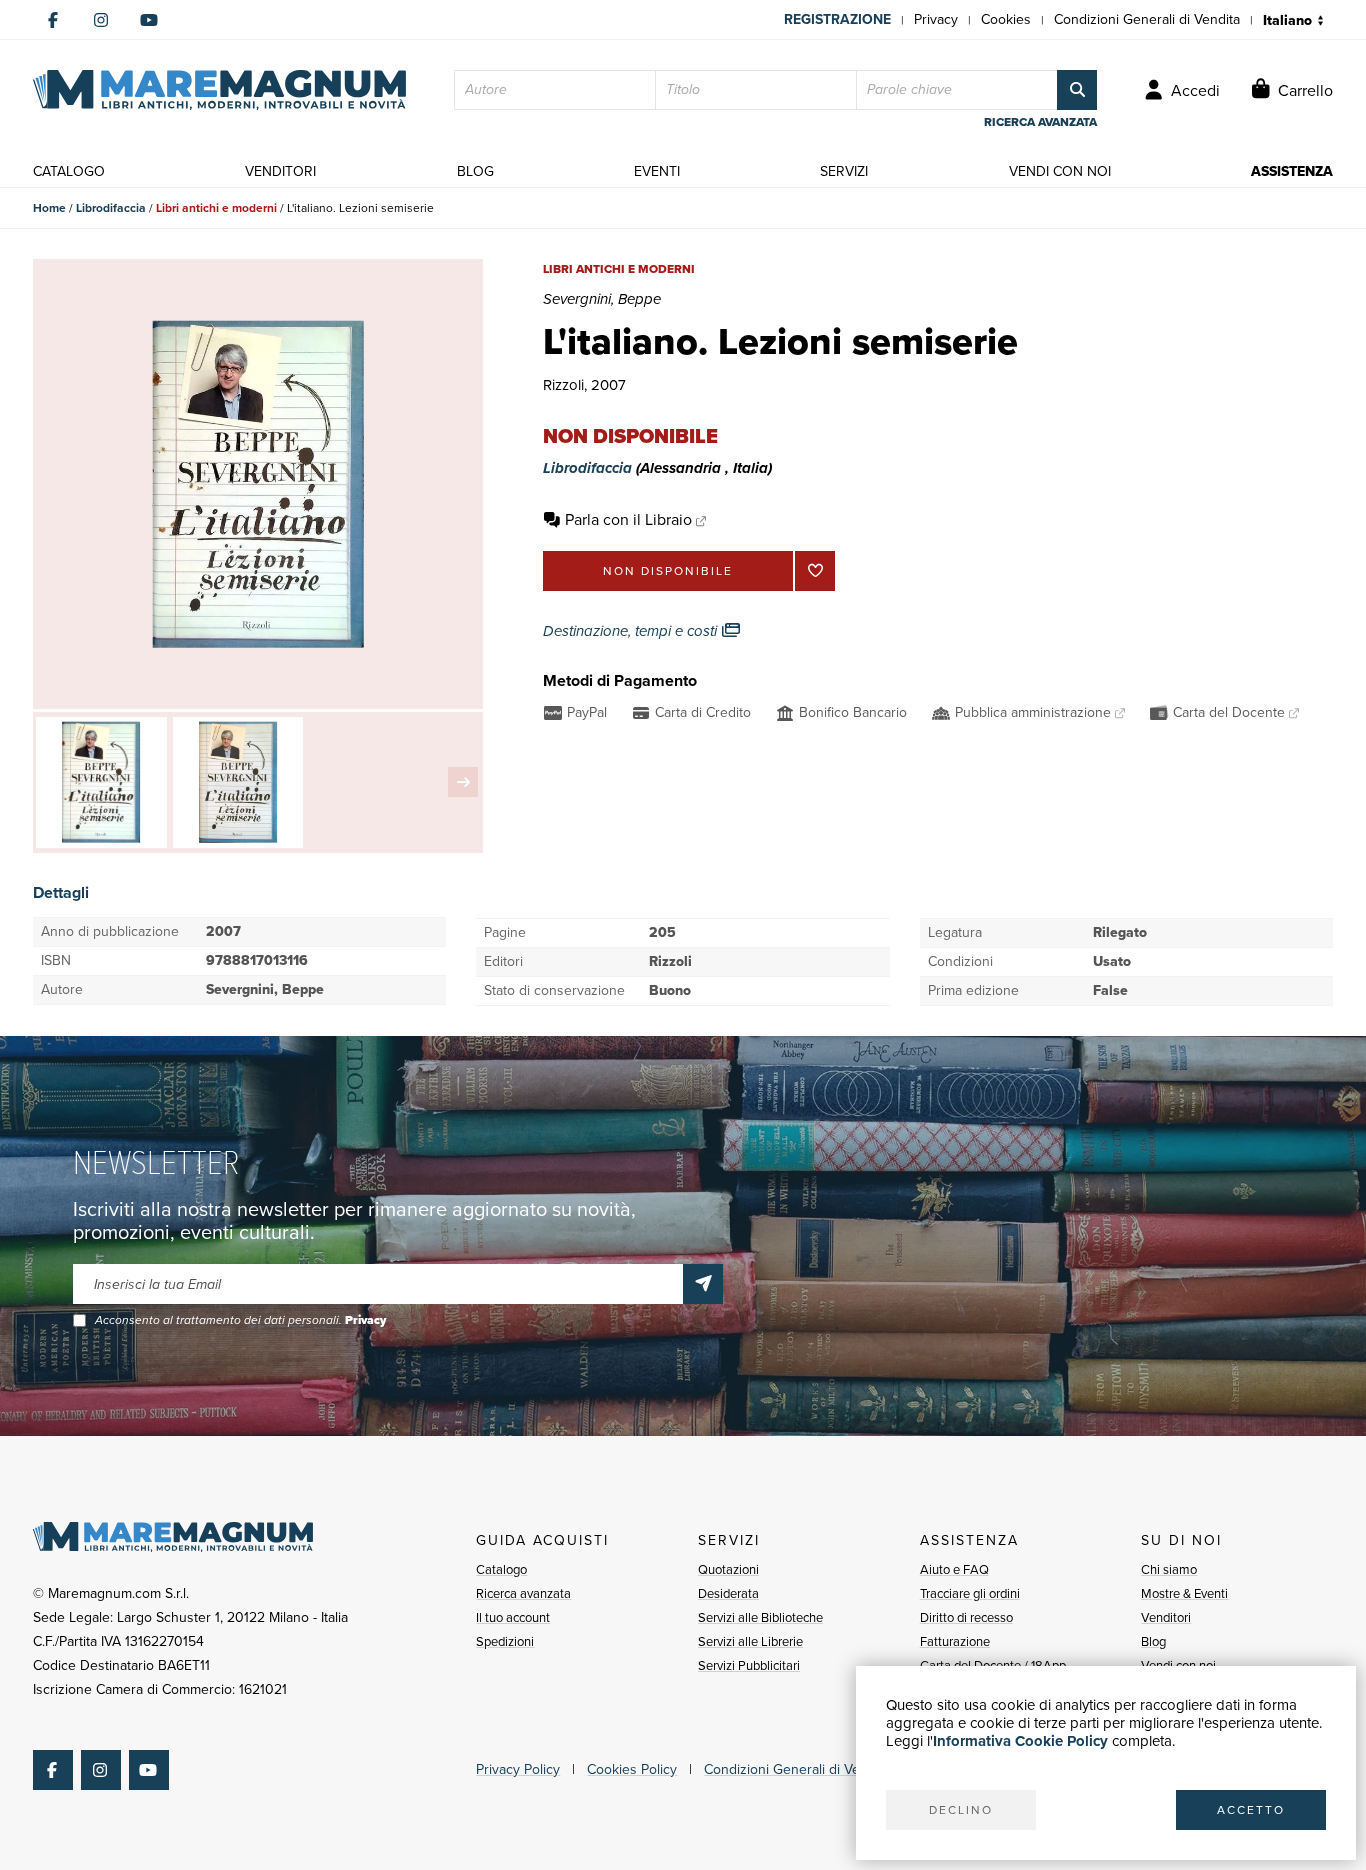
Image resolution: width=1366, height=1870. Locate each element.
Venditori (1166, 1617)
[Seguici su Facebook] (53, 20)
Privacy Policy (518, 1769)
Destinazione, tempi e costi (632, 631)
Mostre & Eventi (1184, 1593)
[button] (463, 782)
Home (49, 208)
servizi (844, 171)
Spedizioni (505, 1641)
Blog (1153, 1641)
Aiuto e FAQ (954, 1569)
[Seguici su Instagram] (101, 20)
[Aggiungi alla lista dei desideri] (815, 571)
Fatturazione (955, 1641)
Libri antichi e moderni (216, 208)
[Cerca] (1077, 90)
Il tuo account (513, 1617)
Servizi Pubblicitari (749, 1665)
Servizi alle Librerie (750, 1641)
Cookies (1006, 19)
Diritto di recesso (966, 1617)
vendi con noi (1060, 171)
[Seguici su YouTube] (149, 20)
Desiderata (728, 1593)
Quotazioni (728, 1569)
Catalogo (501, 1569)
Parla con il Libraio (628, 519)
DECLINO (961, 1810)
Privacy (936, 19)
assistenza (1292, 171)
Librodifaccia (111, 208)
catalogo (69, 171)
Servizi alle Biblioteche (760, 1617)
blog (475, 171)
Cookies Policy (632, 1769)
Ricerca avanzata (523, 1593)
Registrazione (837, 19)
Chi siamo (1169, 1569)
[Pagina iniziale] (219, 90)
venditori (280, 171)
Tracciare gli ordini (970, 1593)
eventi (657, 171)
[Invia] (703, 1284)
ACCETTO (1251, 1810)
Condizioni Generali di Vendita (1147, 19)
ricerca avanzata (1040, 122)
